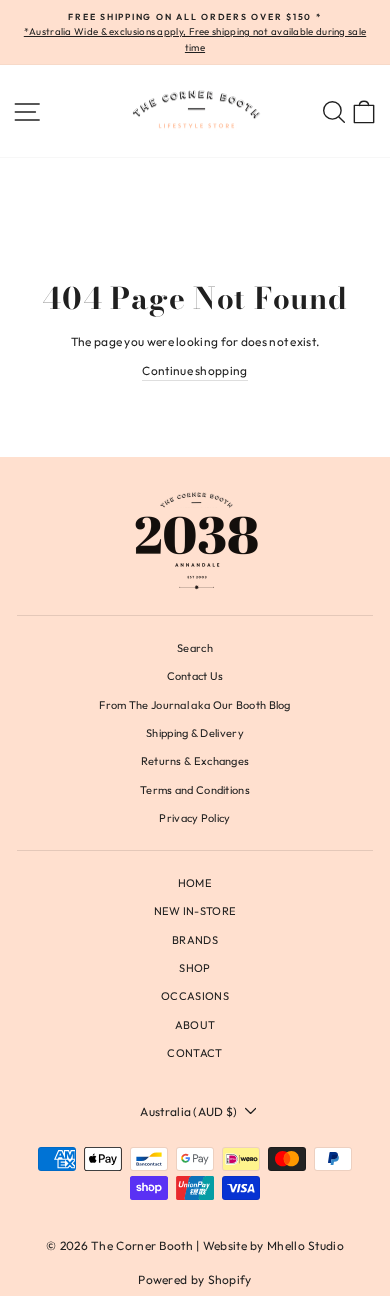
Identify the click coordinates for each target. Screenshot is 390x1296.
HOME (195, 883)
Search (195, 648)
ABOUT (195, 1025)
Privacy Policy (194, 818)
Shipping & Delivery (195, 733)
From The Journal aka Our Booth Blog (194, 705)
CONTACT (194, 1053)
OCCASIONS (195, 996)
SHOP (194, 968)
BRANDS (195, 940)
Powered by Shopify (194, 1279)
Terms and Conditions (195, 790)
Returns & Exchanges (195, 761)
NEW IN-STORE (195, 911)
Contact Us (195, 676)
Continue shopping (194, 370)
